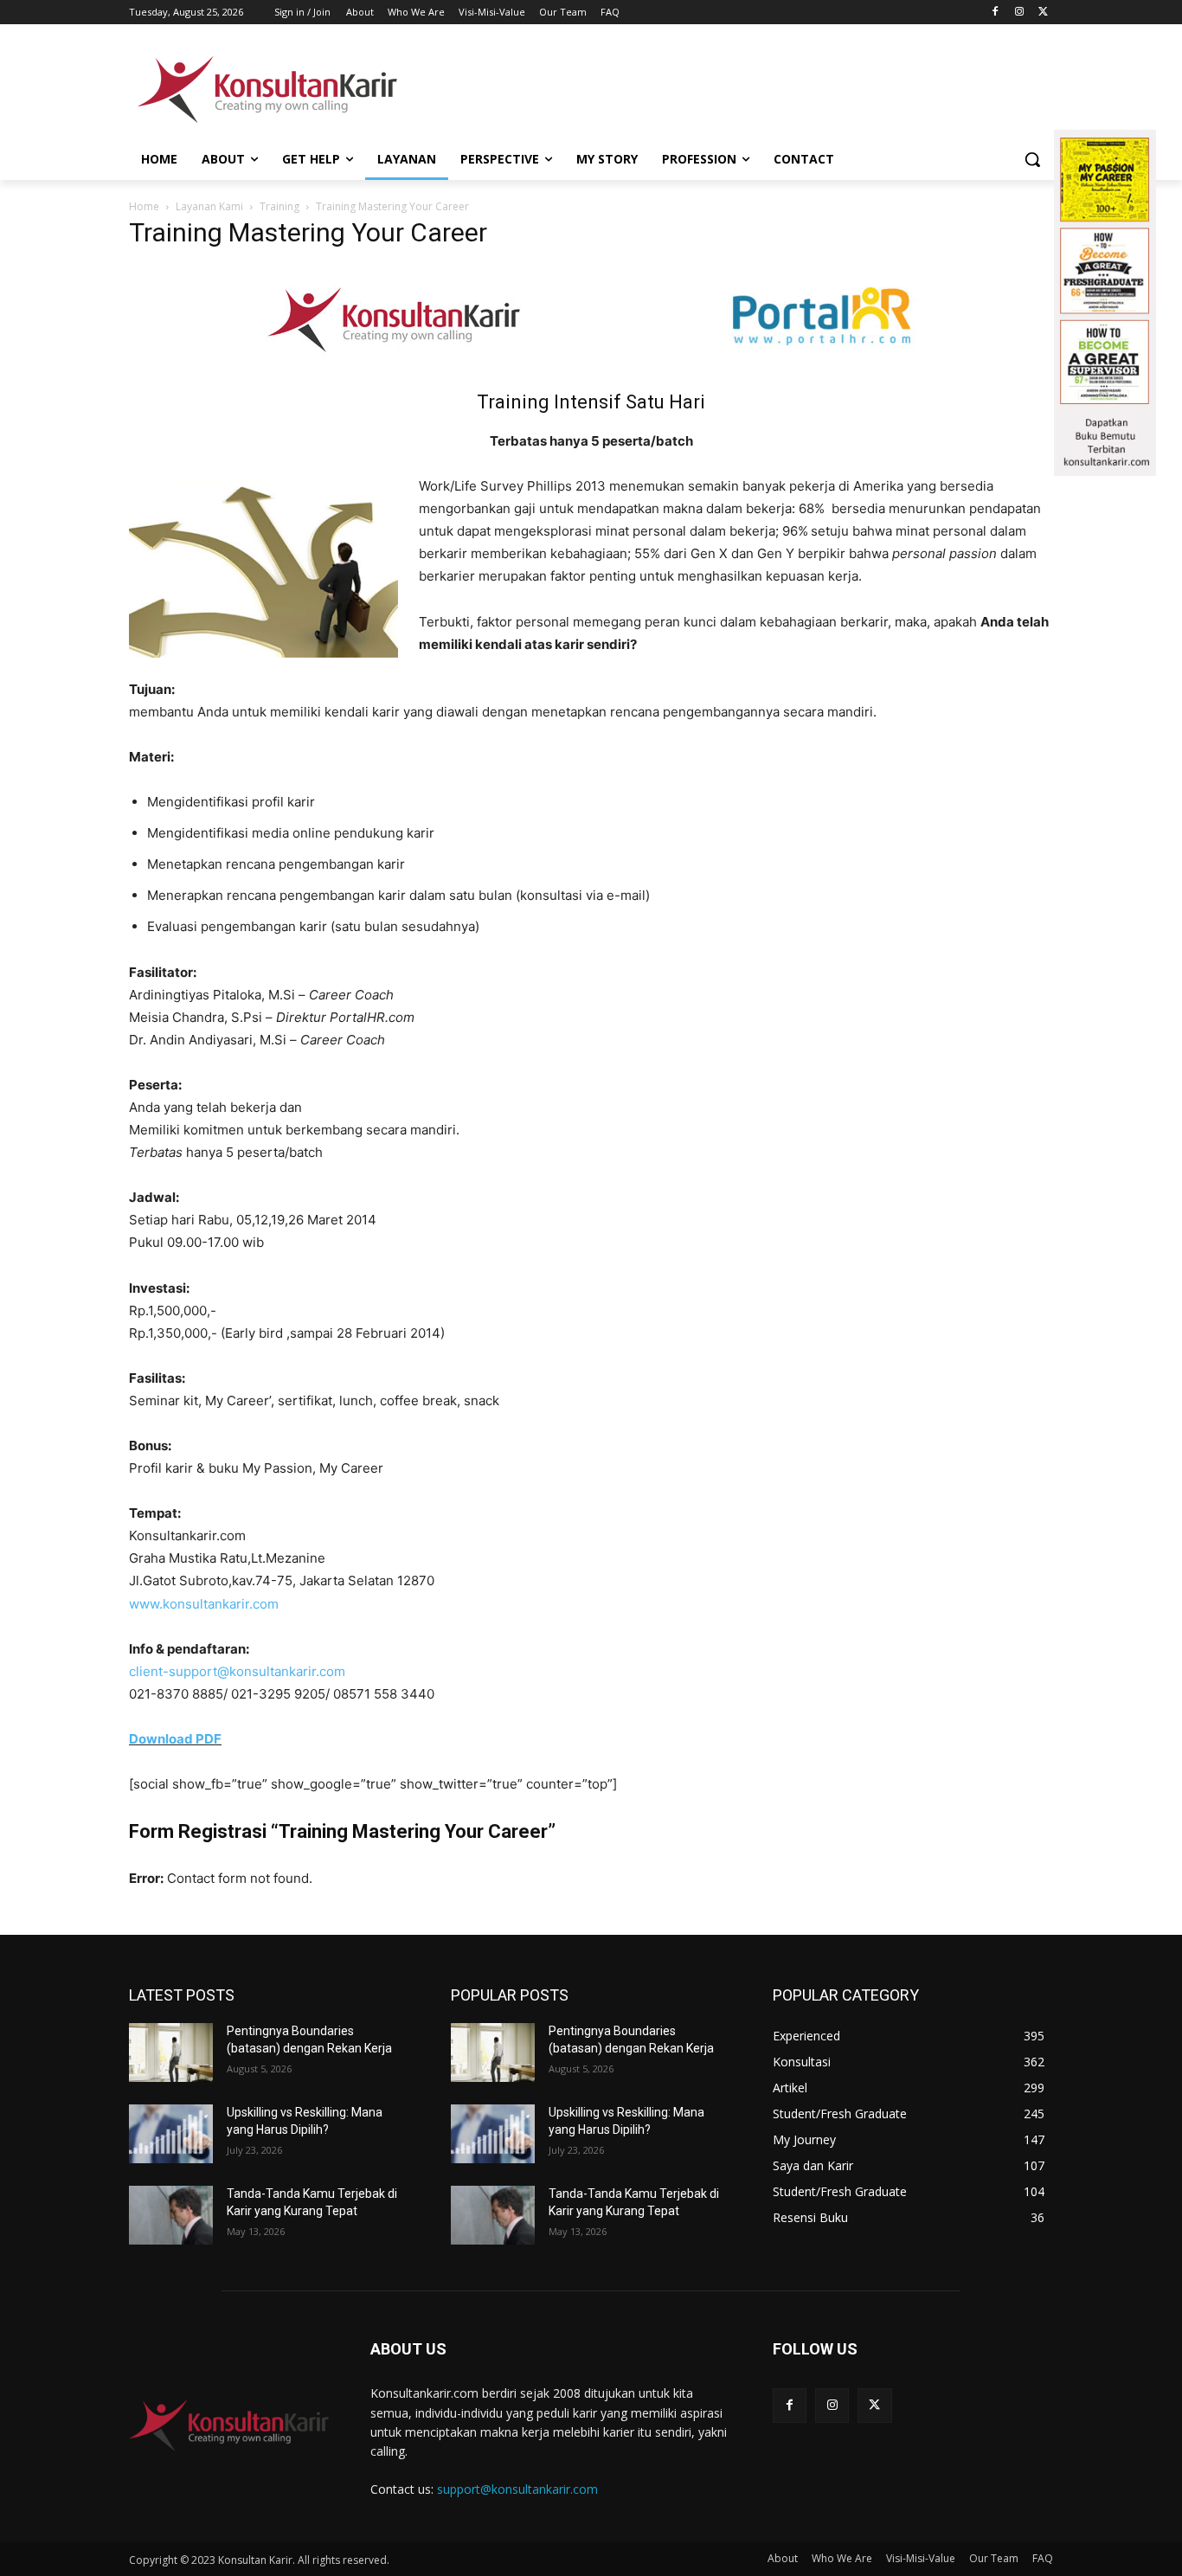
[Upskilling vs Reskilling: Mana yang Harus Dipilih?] (171, 2134)
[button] (1032, 159)
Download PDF (175, 1739)
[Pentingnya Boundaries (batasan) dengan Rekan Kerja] (171, 2052)
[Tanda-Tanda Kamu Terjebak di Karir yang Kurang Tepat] (171, 2215)
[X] (1043, 13)
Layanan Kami (209, 206)
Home (144, 206)
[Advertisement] (721, 87)
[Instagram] (1019, 13)
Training (279, 206)
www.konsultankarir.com (204, 1604)
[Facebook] (996, 13)
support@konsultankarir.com (517, 2489)
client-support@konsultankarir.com (237, 1671)
